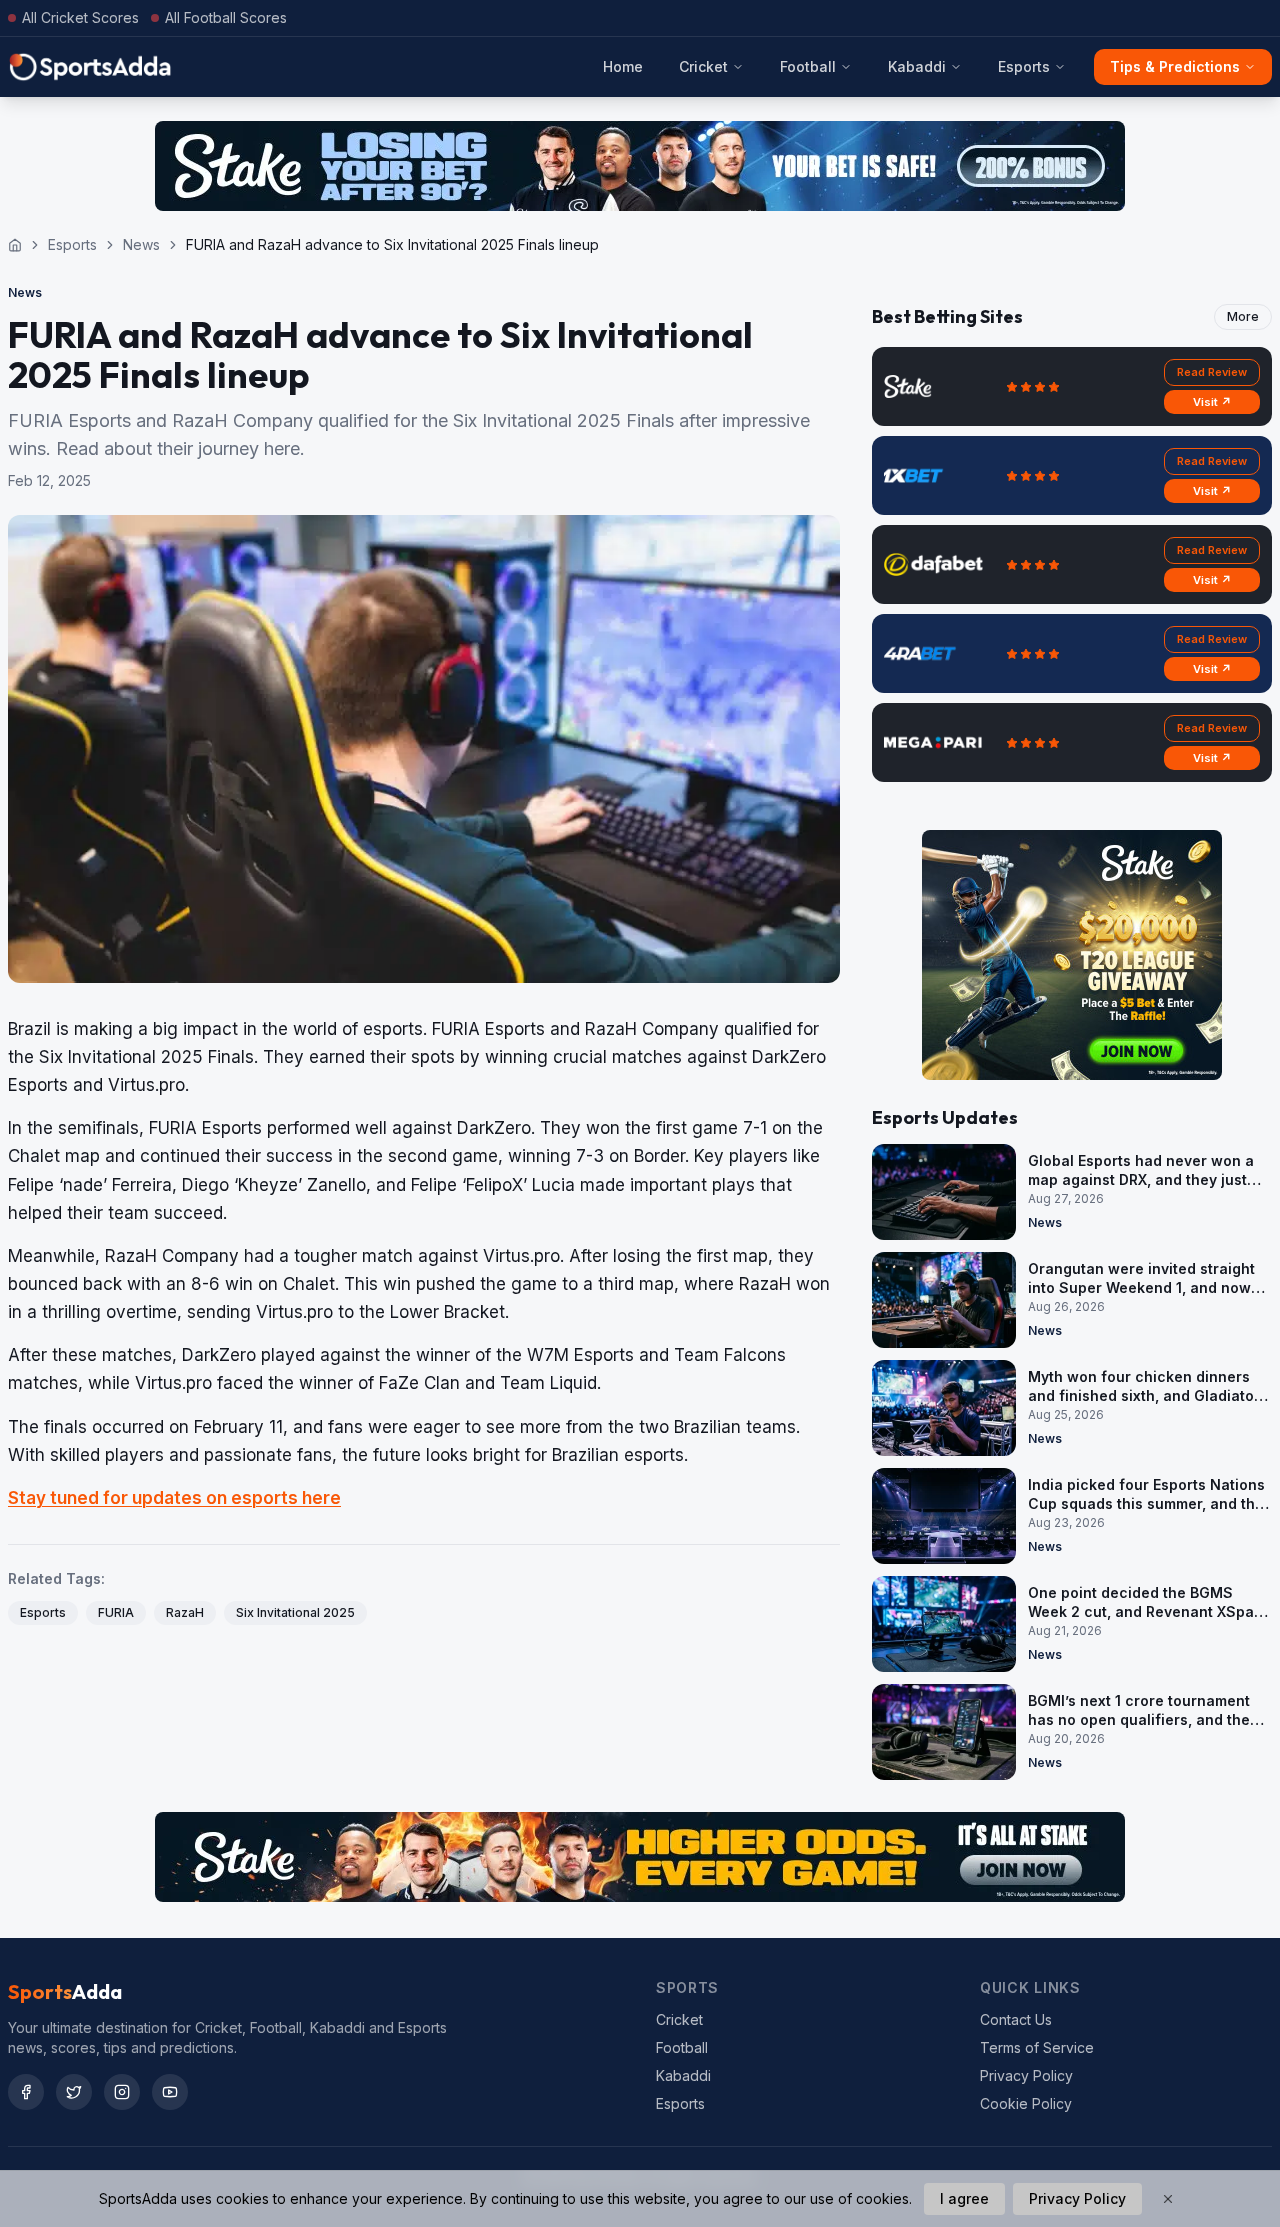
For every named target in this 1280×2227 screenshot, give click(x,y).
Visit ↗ (1212, 402)
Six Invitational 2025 (295, 1612)
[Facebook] (26, 2092)
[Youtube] (170, 2092)
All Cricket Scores (80, 17)
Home (623, 66)
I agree (964, 2198)
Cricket (703, 66)
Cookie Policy (1026, 2103)
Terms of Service (1037, 2047)
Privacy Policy (1026, 2075)
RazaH (185, 1612)
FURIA (116, 1612)
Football (808, 66)
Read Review (1212, 372)
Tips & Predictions (1175, 66)
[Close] (1168, 2199)
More (1243, 316)
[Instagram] (122, 2092)
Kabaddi (917, 66)
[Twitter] (74, 2092)
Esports (1024, 66)
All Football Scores (226, 17)
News (141, 244)
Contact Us (1016, 2019)
